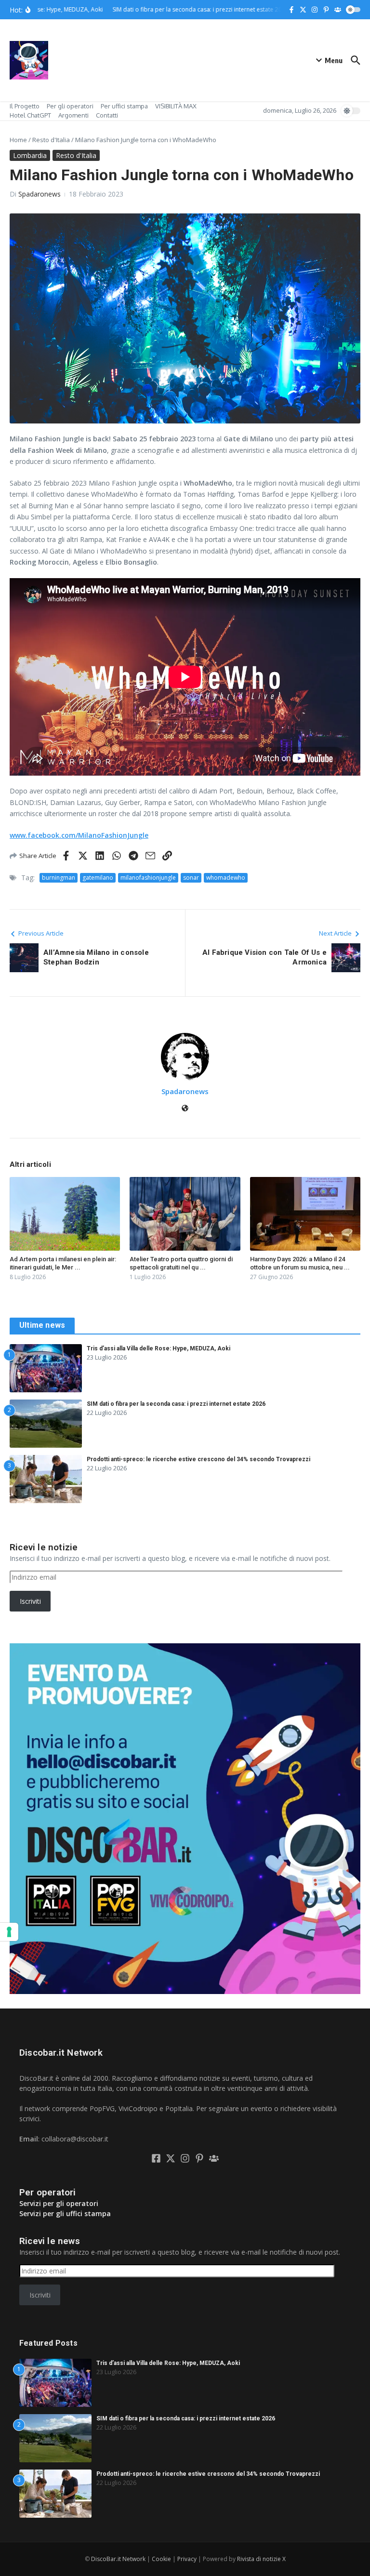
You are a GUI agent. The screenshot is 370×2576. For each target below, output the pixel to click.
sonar (191, 878)
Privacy (187, 2559)
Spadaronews (40, 194)
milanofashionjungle (148, 878)
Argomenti (73, 115)
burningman (59, 878)
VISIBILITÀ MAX (176, 106)
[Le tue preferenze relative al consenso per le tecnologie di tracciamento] (9, 1932)
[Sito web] (185, 1109)
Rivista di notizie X (261, 2559)
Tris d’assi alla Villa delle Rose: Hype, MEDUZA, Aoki (159, 1348)
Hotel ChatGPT (30, 115)
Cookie (161, 2559)
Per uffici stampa (124, 106)
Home (18, 140)
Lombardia (30, 155)
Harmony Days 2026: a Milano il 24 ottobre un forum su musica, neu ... (300, 1263)
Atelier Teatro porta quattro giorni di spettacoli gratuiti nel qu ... (181, 1263)
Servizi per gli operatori (59, 2203)
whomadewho (226, 878)
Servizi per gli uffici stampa (65, 2213)
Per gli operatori (70, 106)
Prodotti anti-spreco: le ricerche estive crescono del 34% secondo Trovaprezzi (198, 1459)
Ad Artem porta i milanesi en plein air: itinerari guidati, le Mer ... (63, 1263)
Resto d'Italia (51, 140)
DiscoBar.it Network (118, 2559)
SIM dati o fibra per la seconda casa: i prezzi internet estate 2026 (176, 1404)
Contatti (107, 115)
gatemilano (98, 878)
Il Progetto (25, 106)
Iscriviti (30, 1601)
